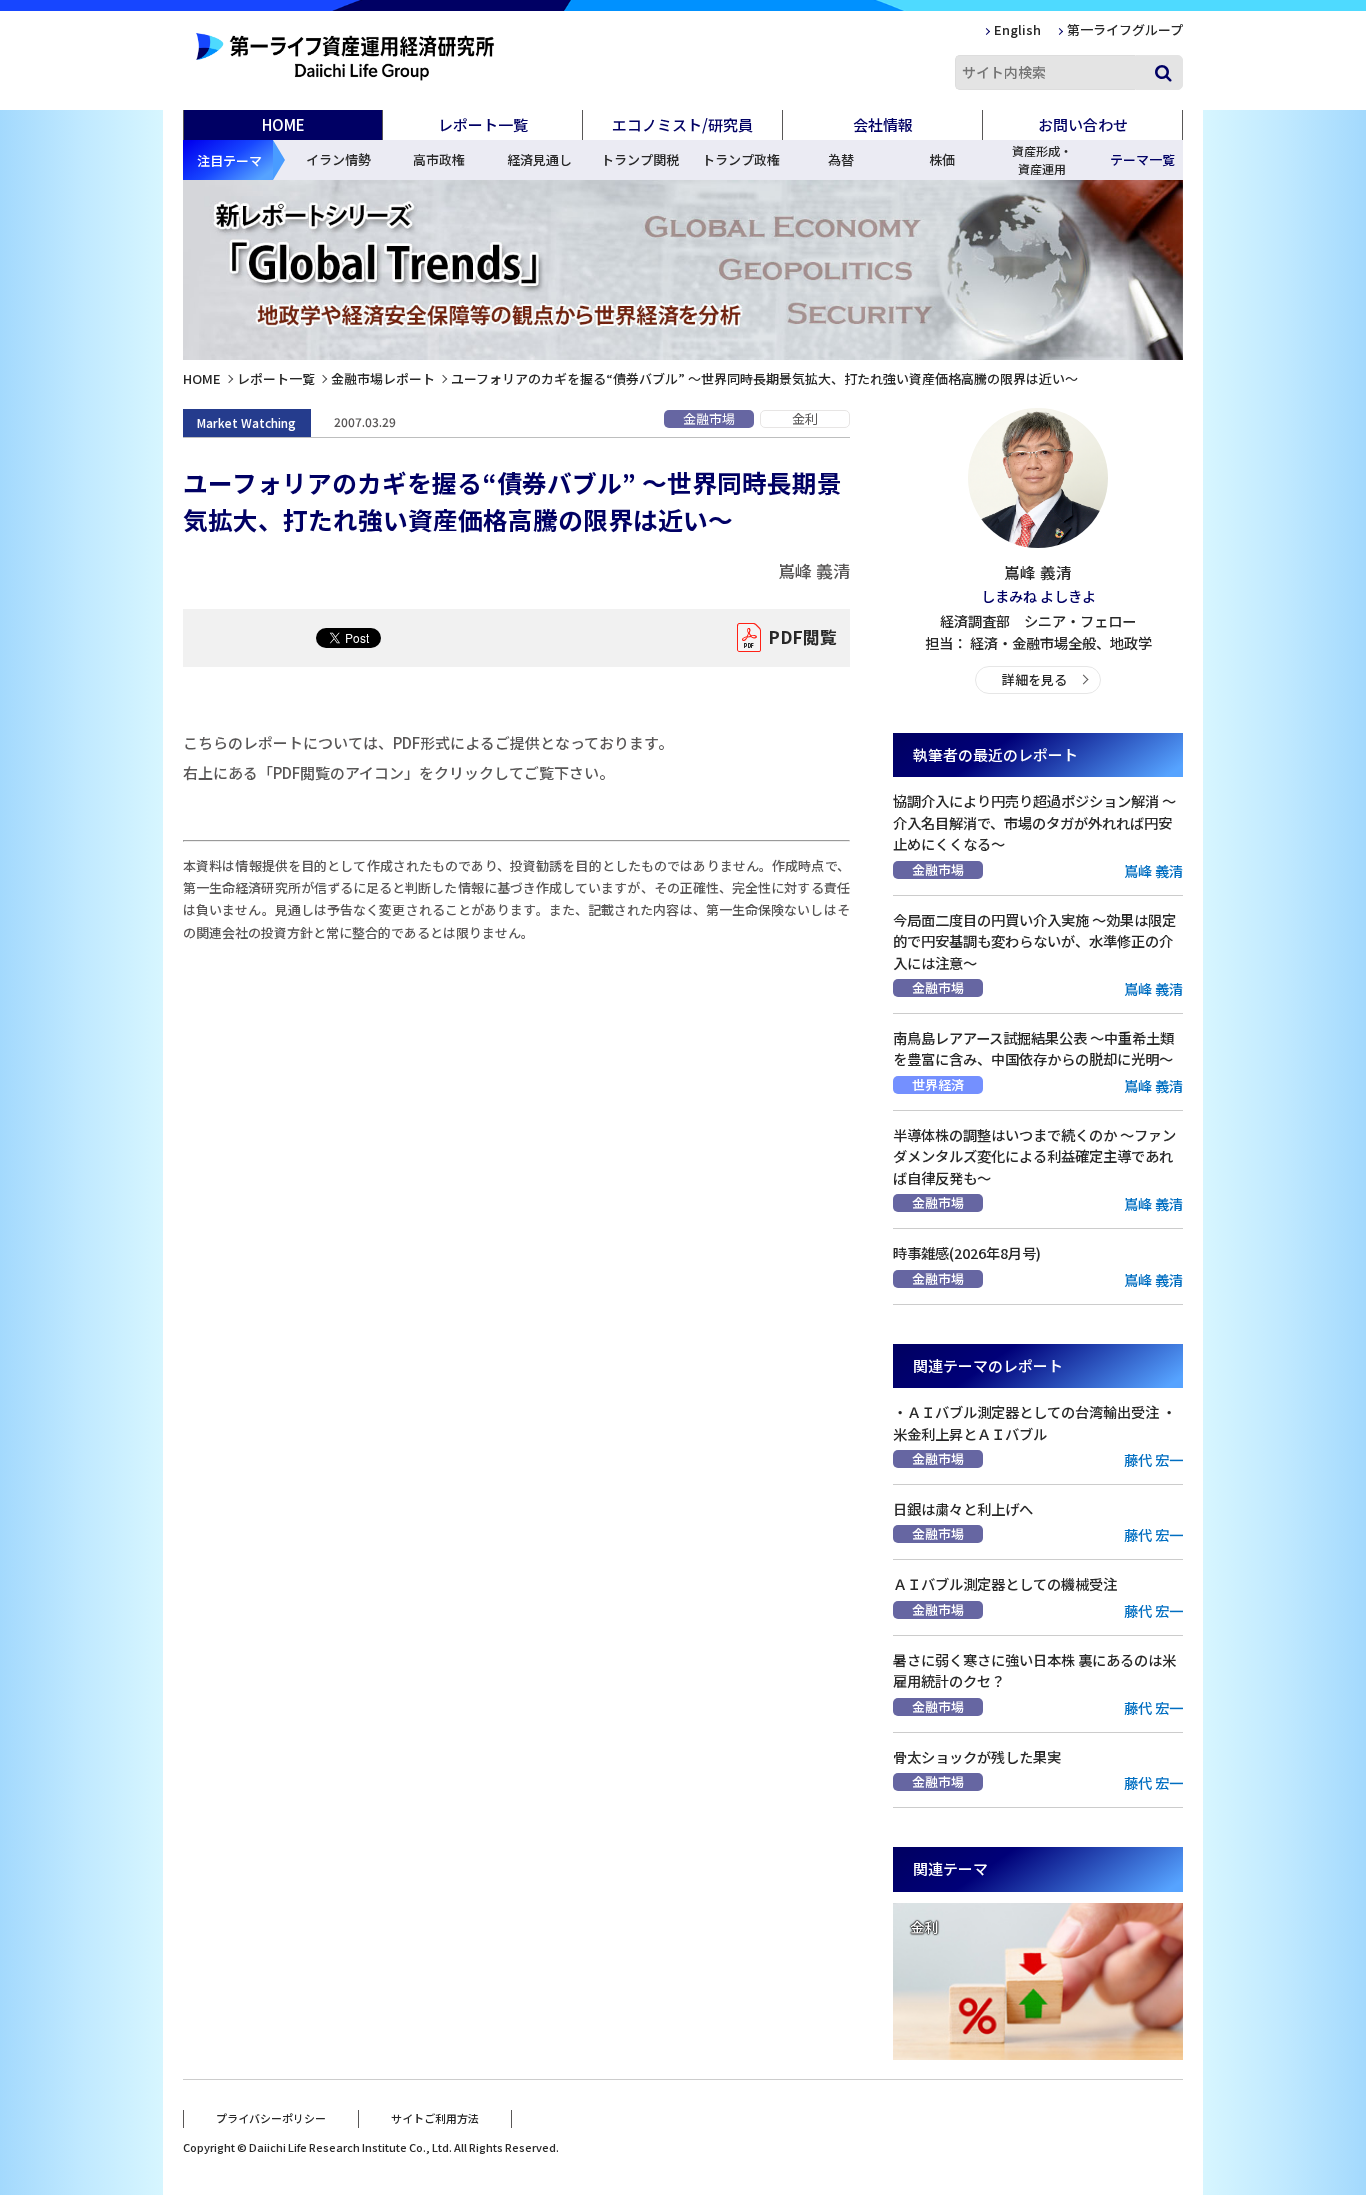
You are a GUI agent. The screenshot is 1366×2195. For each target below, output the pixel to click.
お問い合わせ (1083, 124)
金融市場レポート (383, 378)
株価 (942, 159)
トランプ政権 (741, 159)
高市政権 (439, 159)
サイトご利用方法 (435, 2118)
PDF (802, 636)
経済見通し (539, 159)
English (1017, 29)
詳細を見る (1034, 679)
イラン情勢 (338, 159)
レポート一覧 (276, 378)
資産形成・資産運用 (1042, 159)
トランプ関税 (640, 159)
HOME (283, 124)
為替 (841, 159)
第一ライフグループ (1125, 29)
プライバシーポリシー (271, 2118)
